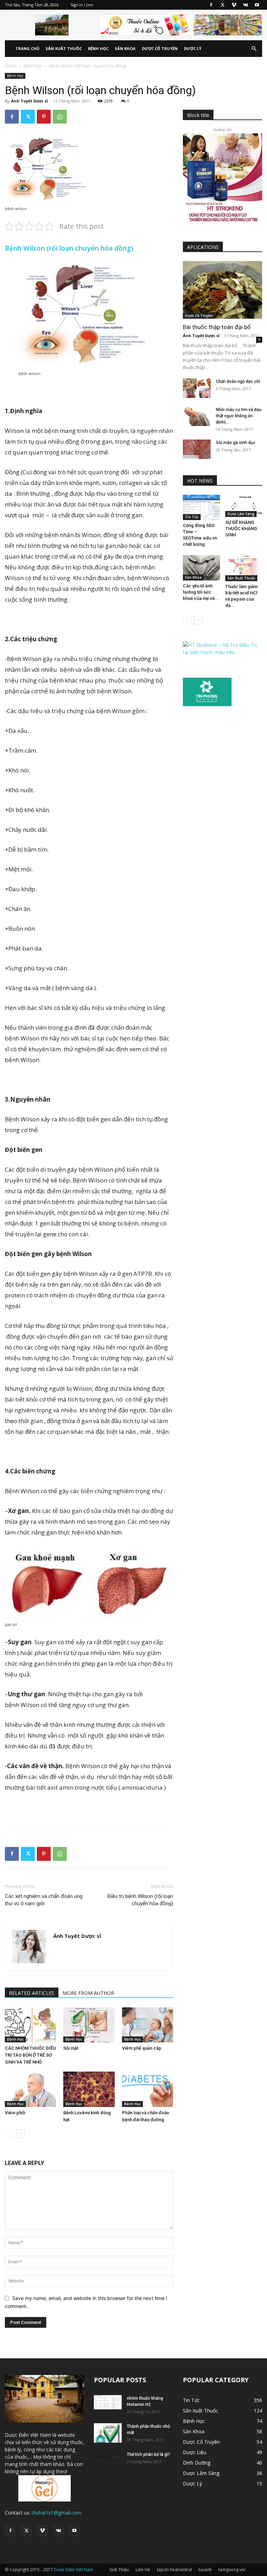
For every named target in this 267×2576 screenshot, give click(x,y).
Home (11, 66)
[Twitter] (222, 5)
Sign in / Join (82, 5)
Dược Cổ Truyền (160, 48)
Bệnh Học (98, 48)
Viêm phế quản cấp (142, 2048)
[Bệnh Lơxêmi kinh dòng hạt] (89, 2089)
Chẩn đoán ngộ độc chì (238, 382)
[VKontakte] (245, 5)
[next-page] (20, 2134)
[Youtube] (257, 5)
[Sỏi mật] (89, 2025)
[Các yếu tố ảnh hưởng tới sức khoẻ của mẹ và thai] (201, 568)
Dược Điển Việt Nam (74, 2570)
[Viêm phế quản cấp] (148, 2025)
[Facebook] (211, 5)
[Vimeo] (234, 5)
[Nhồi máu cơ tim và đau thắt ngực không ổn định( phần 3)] (197, 416)
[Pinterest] (44, 117)
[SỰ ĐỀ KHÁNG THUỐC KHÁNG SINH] (244, 506)
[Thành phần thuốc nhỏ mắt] (108, 2433)
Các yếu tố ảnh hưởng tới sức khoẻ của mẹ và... (201, 592)
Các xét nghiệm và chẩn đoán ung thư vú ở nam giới (44, 1900)
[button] (254, 49)
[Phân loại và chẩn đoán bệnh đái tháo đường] (148, 2089)
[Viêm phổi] (30, 2089)
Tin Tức (192, 517)
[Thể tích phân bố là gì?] (108, 2458)
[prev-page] (9, 2134)
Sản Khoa (125, 48)
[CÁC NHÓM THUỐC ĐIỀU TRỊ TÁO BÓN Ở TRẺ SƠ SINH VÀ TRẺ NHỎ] (30, 2025)
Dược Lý (193, 48)
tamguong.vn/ (232, 2570)
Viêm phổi (15, 2113)
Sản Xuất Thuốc (64, 48)
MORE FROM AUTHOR (88, 1993)
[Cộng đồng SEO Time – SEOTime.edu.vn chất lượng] (201, 507)
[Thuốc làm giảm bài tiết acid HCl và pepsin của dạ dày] (244, 568)
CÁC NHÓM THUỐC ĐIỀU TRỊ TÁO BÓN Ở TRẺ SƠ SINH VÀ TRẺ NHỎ (30, 2055)
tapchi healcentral (174, 2570)
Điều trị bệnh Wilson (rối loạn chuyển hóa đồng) (140, 1900)
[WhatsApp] (60, 117)
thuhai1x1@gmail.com (56, 2513)
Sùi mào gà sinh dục (236, 443)
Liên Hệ (143, 2570)
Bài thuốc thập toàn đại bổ (217, 327)
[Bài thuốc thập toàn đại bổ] (222, 290)
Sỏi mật (71, 2048)
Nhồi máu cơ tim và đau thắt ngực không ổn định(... (239, 416)
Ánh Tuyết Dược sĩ (29, 101)
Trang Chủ (27, 48)
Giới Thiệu (119, 2570)
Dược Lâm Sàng (241, 514)
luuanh (205, 2570)
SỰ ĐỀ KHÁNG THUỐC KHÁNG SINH (241, 529)
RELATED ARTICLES (32, 1993)
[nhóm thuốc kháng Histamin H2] (108, 2402)
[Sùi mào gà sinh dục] (197, 449)
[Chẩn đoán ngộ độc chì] (197, 388)
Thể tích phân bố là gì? (148, 2454)
